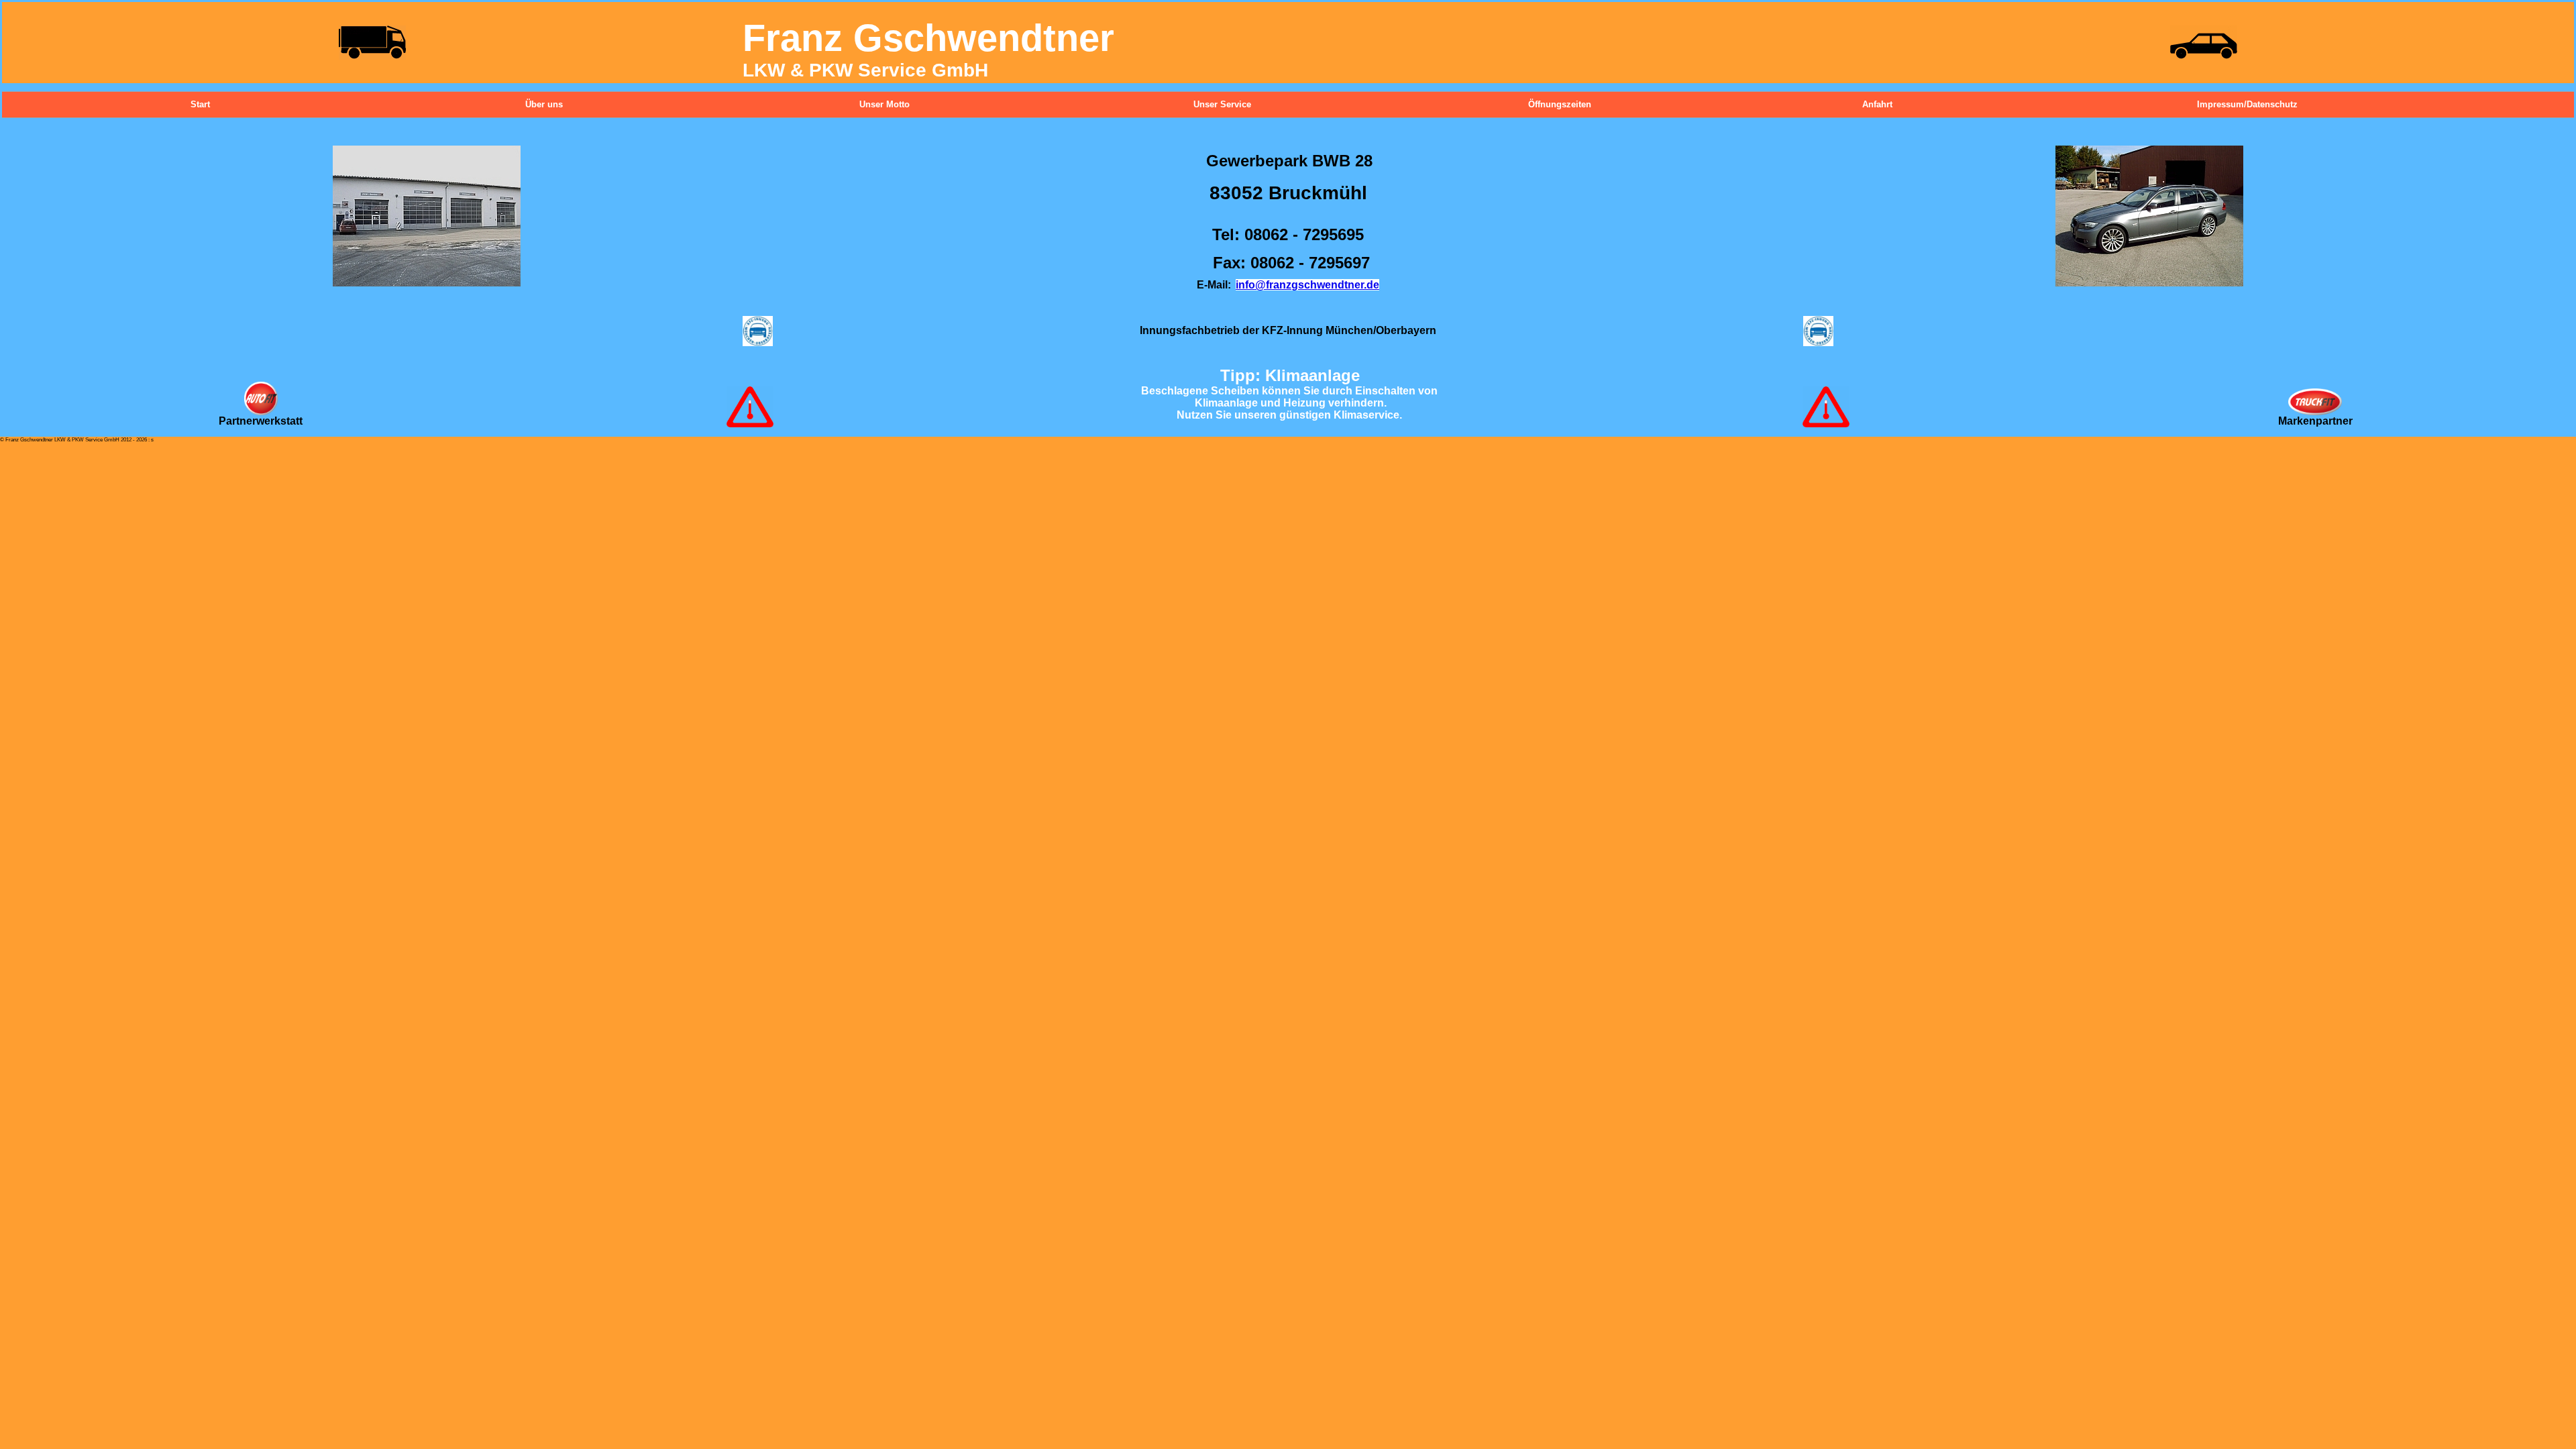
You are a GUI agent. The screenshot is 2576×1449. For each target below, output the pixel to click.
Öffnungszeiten (1534, 104)
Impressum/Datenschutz (2203, 104)
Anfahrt (1868, 104)
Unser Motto (865, 104)
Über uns (531, 104)
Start (197, 104)
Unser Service (1199, 104)
